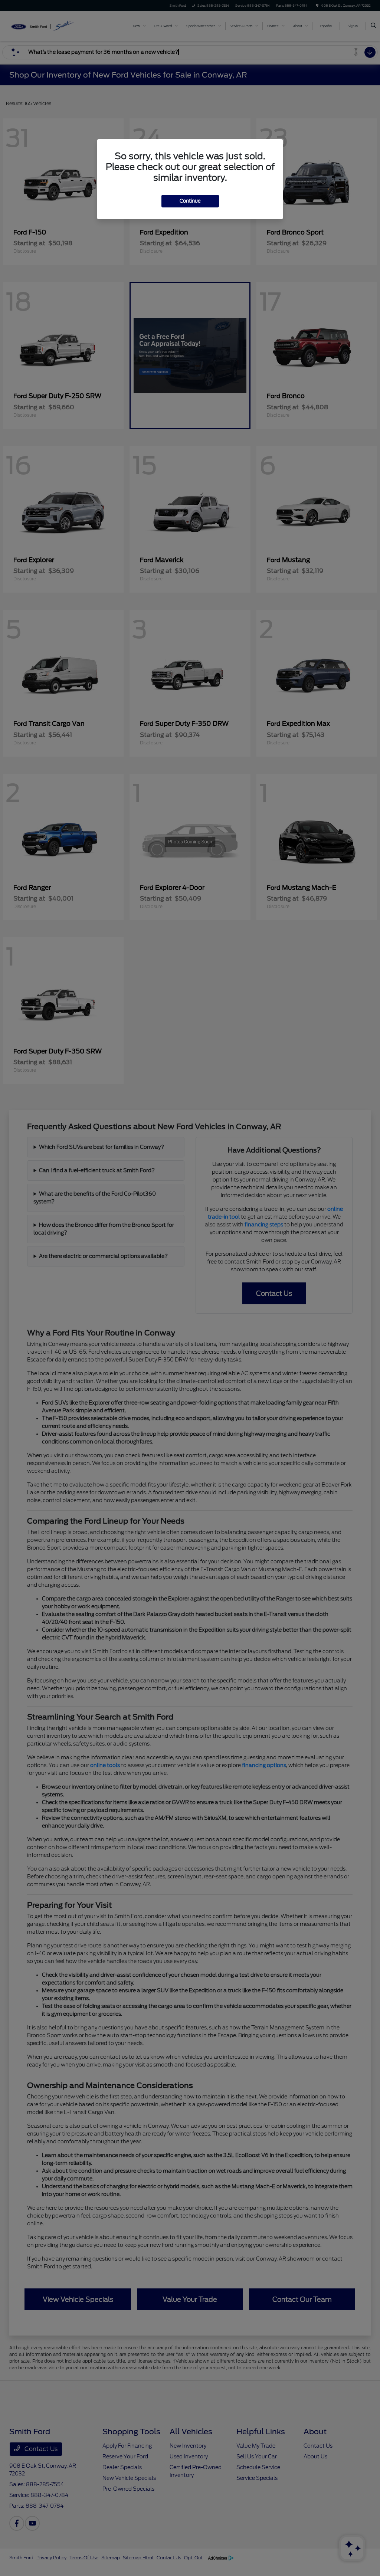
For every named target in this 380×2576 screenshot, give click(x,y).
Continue (190, 201)
